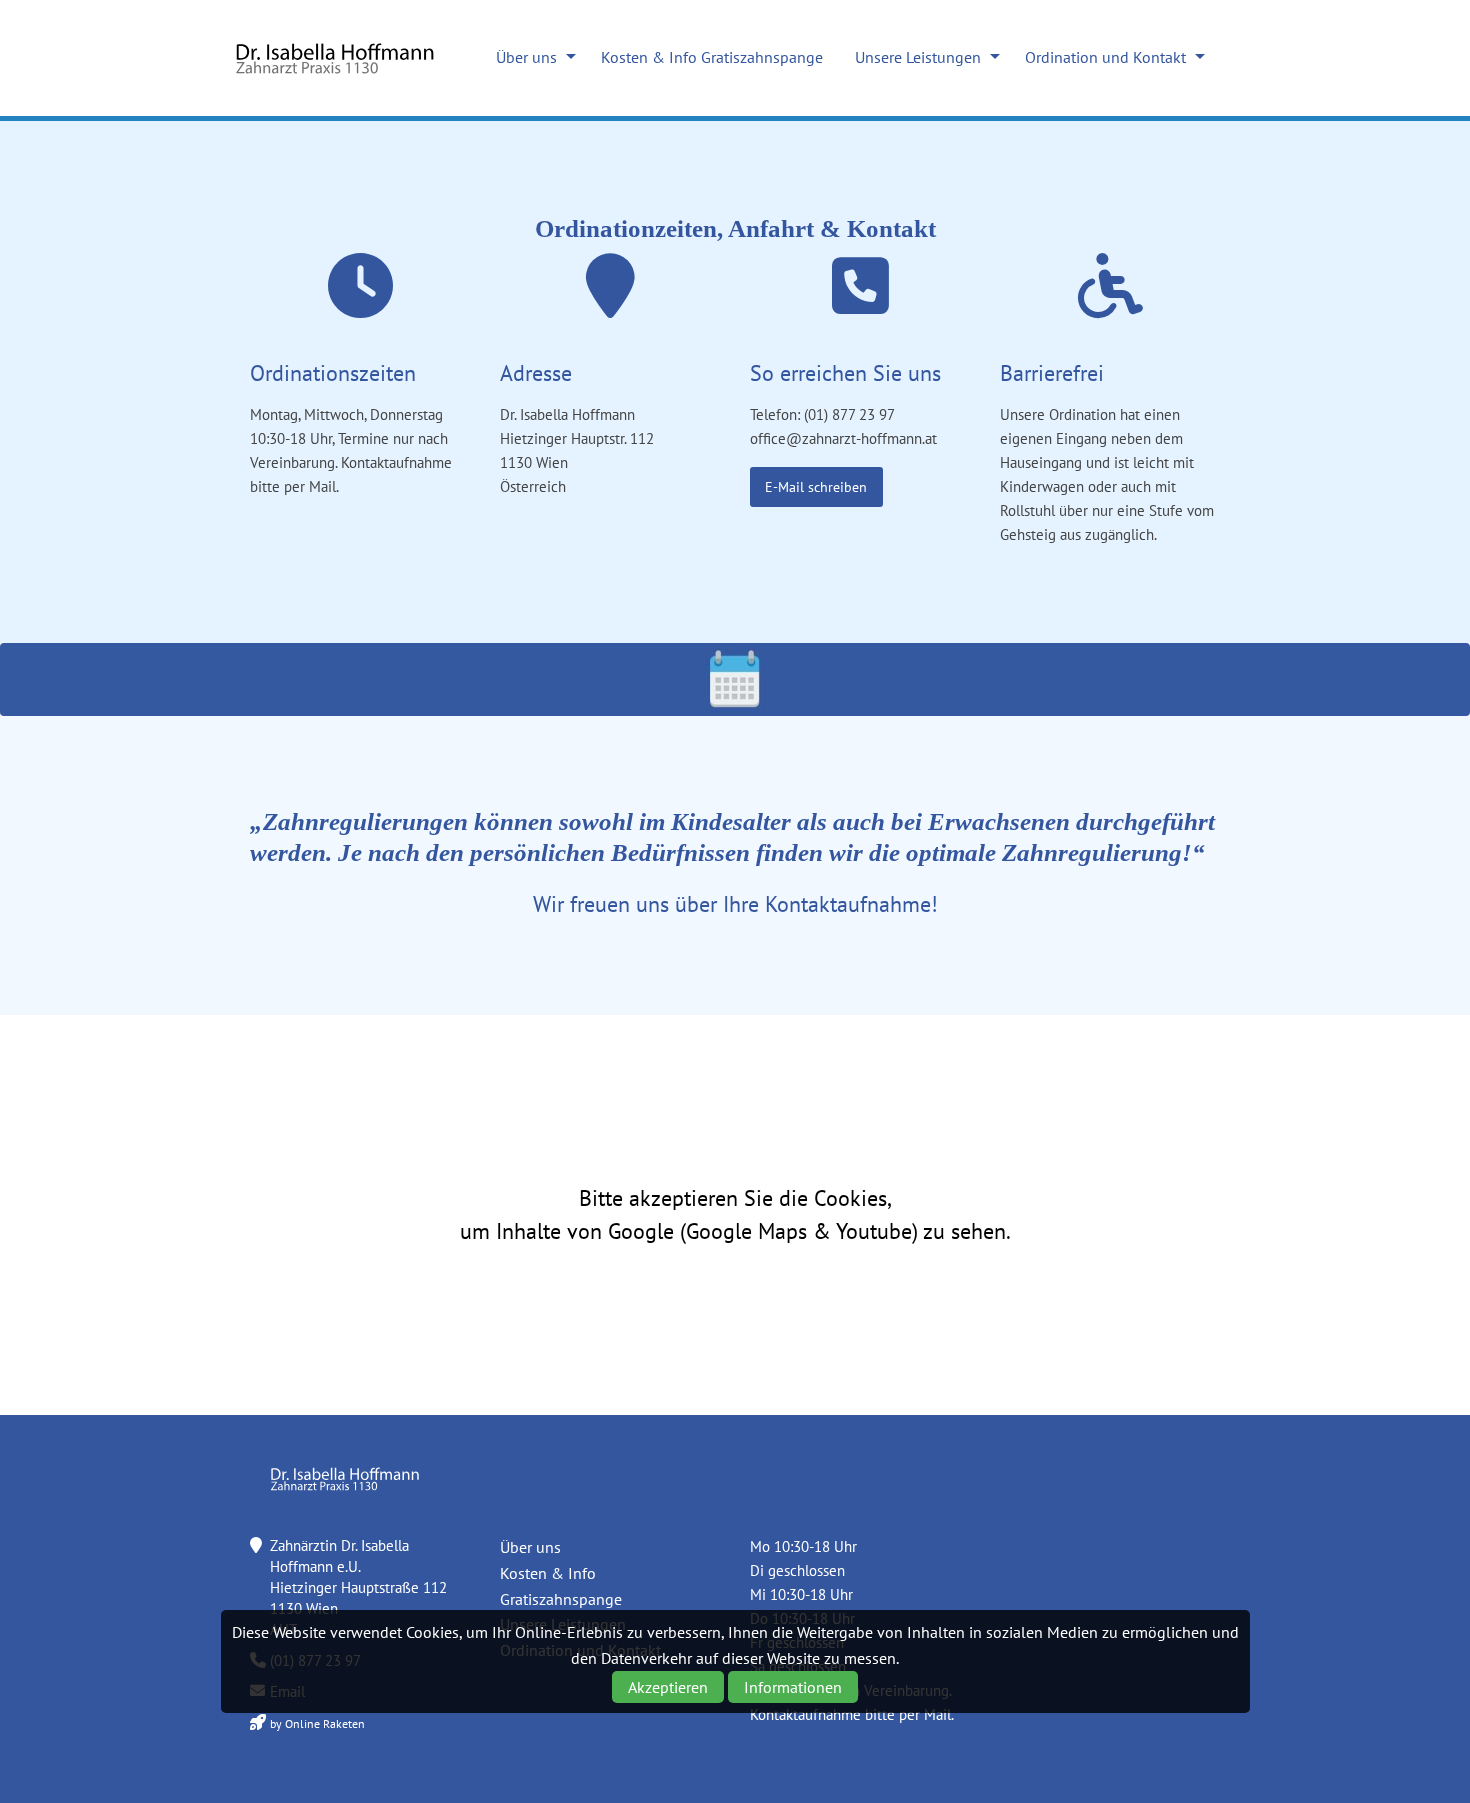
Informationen (793, 1687)
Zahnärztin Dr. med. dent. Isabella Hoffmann (335, 58)
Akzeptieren (668, 1687)
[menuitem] (530, 57)
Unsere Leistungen (918, 57)
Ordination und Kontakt (1105, 57)
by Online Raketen (317, 1723)
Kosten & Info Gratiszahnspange (712, 57)
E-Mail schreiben (816, 486)
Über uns (526, 57)
